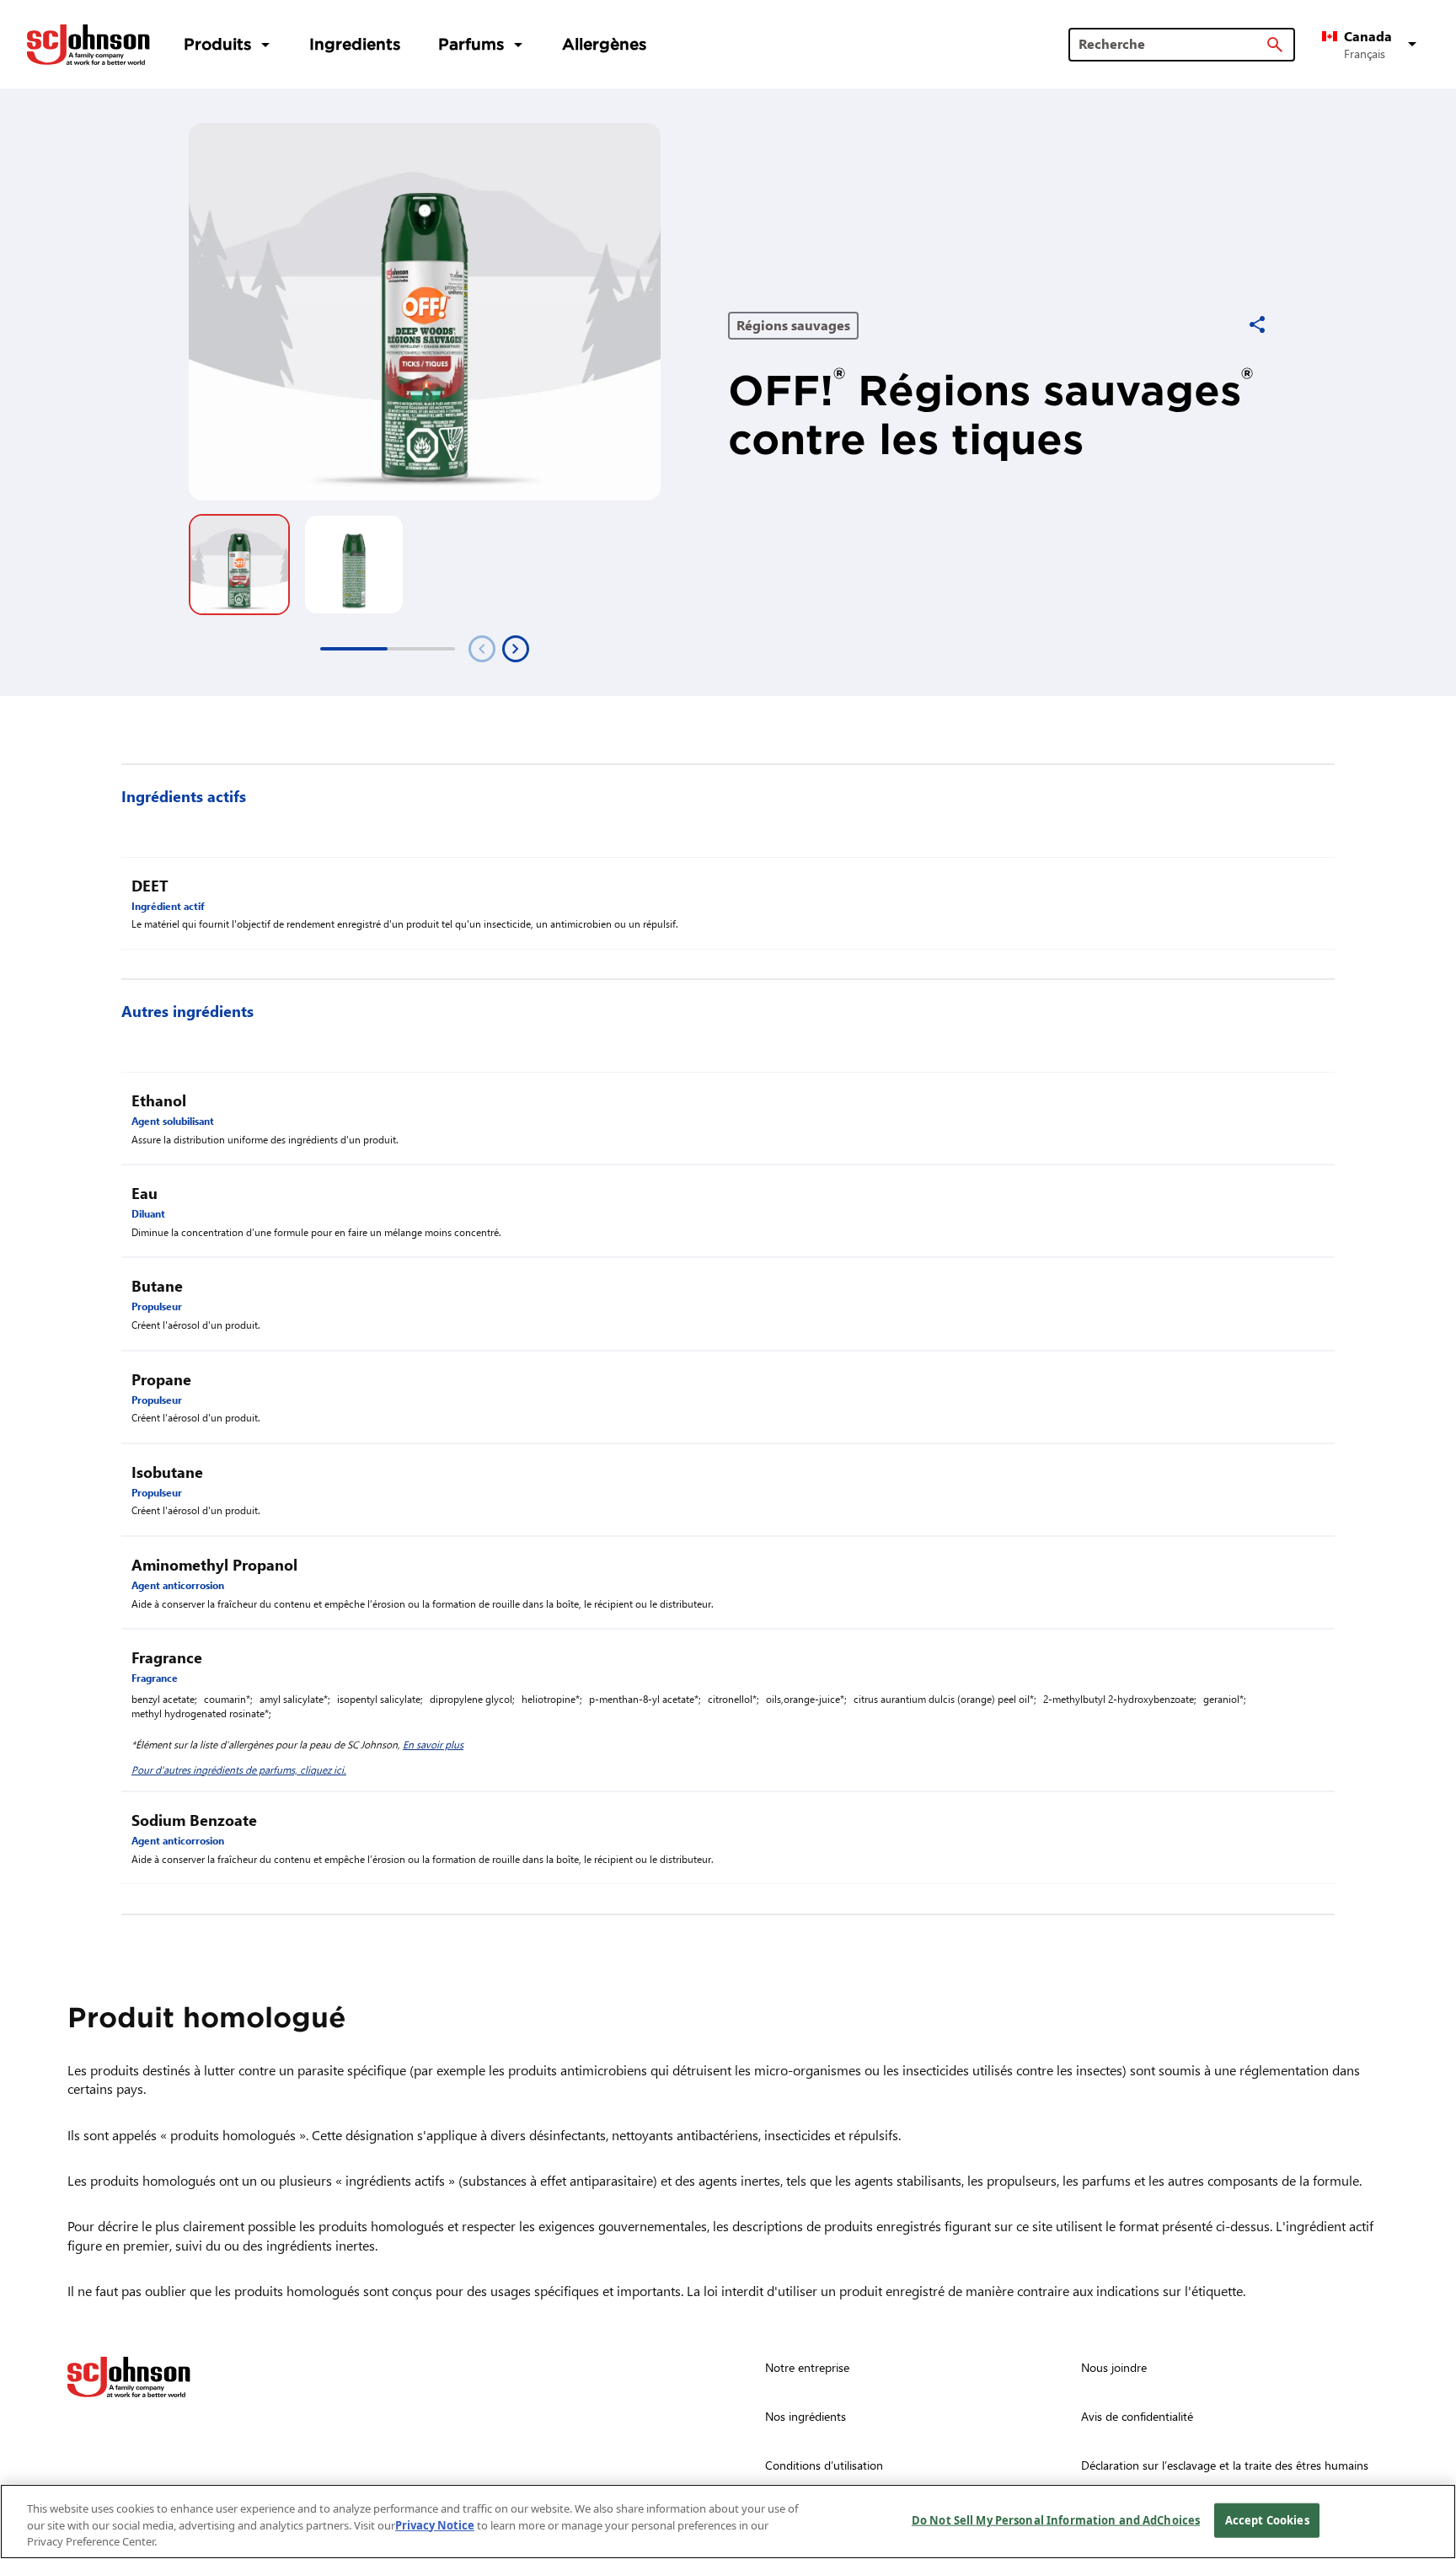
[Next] (516, 649)
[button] (1372, 45)
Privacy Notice (435, 2525)
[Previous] (482, 649)
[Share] (1257, 324)
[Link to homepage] (88, 45)
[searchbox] (1172, 44)
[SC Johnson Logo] (129, 2377)
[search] (1275, 45)
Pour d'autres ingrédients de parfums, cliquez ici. (239, 1770)
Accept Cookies (1267, 2519)
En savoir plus (433, 1745)
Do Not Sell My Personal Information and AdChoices (1056, 2519)
